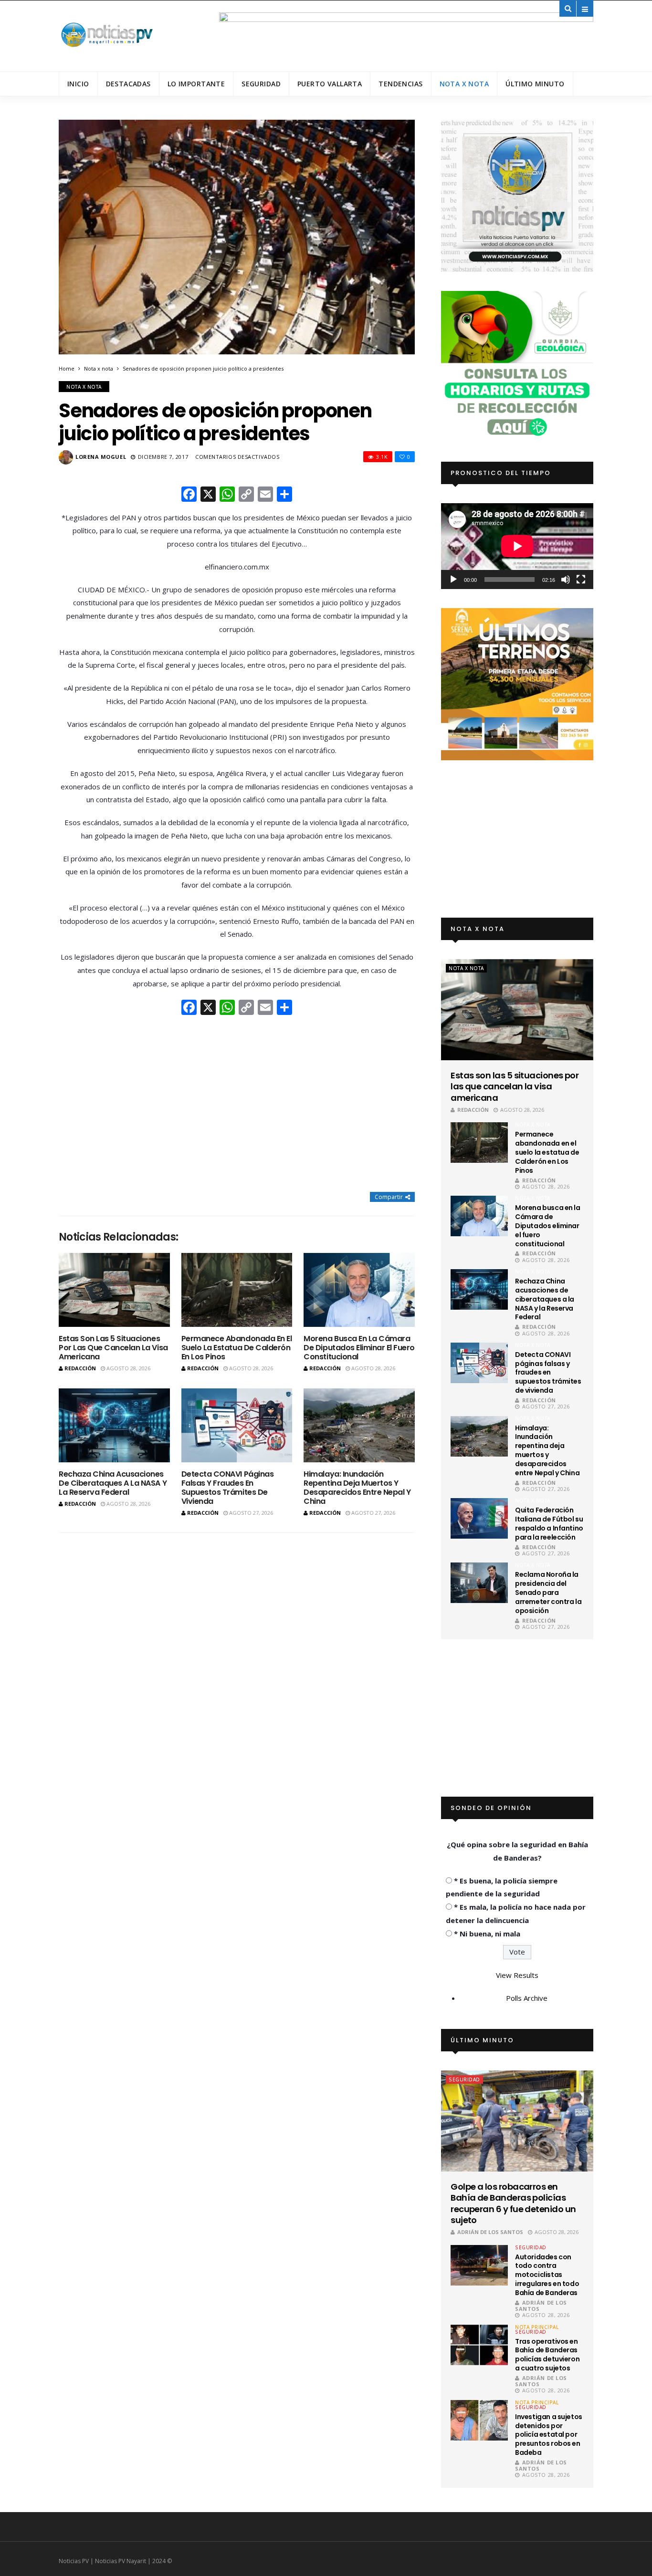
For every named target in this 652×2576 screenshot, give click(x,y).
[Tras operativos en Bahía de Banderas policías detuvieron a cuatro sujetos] (479, 2345)
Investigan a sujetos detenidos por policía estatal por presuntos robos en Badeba (549, 2435)
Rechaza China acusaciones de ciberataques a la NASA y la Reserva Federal (113, 1483)
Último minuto (535, 84)
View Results (517, 1975)
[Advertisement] (237, 1105)
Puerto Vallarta (330, 84)
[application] (517, 546)
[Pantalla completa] (581, 579)
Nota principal (537, 2327)
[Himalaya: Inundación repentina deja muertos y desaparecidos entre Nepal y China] (359, 1425)
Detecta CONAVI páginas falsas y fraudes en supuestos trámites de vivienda (227, 1488)
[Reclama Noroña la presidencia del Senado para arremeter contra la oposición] (479, 1583)
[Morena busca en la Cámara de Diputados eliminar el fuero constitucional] (359, 1290)
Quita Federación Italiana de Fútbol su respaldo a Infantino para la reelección (549, 1524)
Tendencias (400, 84)
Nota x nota (464, 84)
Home (67, 368)
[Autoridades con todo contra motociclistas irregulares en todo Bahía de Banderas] (479, 2265)
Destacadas (128, 84)
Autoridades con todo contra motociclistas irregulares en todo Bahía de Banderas (547, 2275)
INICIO (78, 84)
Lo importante (196, 84)
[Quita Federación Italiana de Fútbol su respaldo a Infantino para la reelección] (479, 1518)
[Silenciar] (566, 579)
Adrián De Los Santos (490, 2232)
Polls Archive (527, 1998)
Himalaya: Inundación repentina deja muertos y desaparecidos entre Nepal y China (357, 1488)
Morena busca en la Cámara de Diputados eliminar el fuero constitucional (359, 1348)
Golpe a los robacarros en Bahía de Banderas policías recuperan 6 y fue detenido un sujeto (513, 2204)
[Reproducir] (453, 579)
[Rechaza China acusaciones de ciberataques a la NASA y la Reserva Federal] (114, 1425)
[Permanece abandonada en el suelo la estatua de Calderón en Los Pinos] (237, 1290)
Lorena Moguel (101, 457)
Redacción (80, 1368)
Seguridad (261, 84)
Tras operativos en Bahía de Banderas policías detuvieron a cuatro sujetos (547, 2355)
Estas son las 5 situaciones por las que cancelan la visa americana (113, 1348)
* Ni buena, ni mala (487, 1934)
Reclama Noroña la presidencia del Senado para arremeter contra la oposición (548, 1593)
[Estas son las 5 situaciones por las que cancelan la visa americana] (114, 1290)
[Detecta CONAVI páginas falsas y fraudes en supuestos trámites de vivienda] (237, 1425)
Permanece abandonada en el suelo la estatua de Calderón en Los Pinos (237, 1348)
